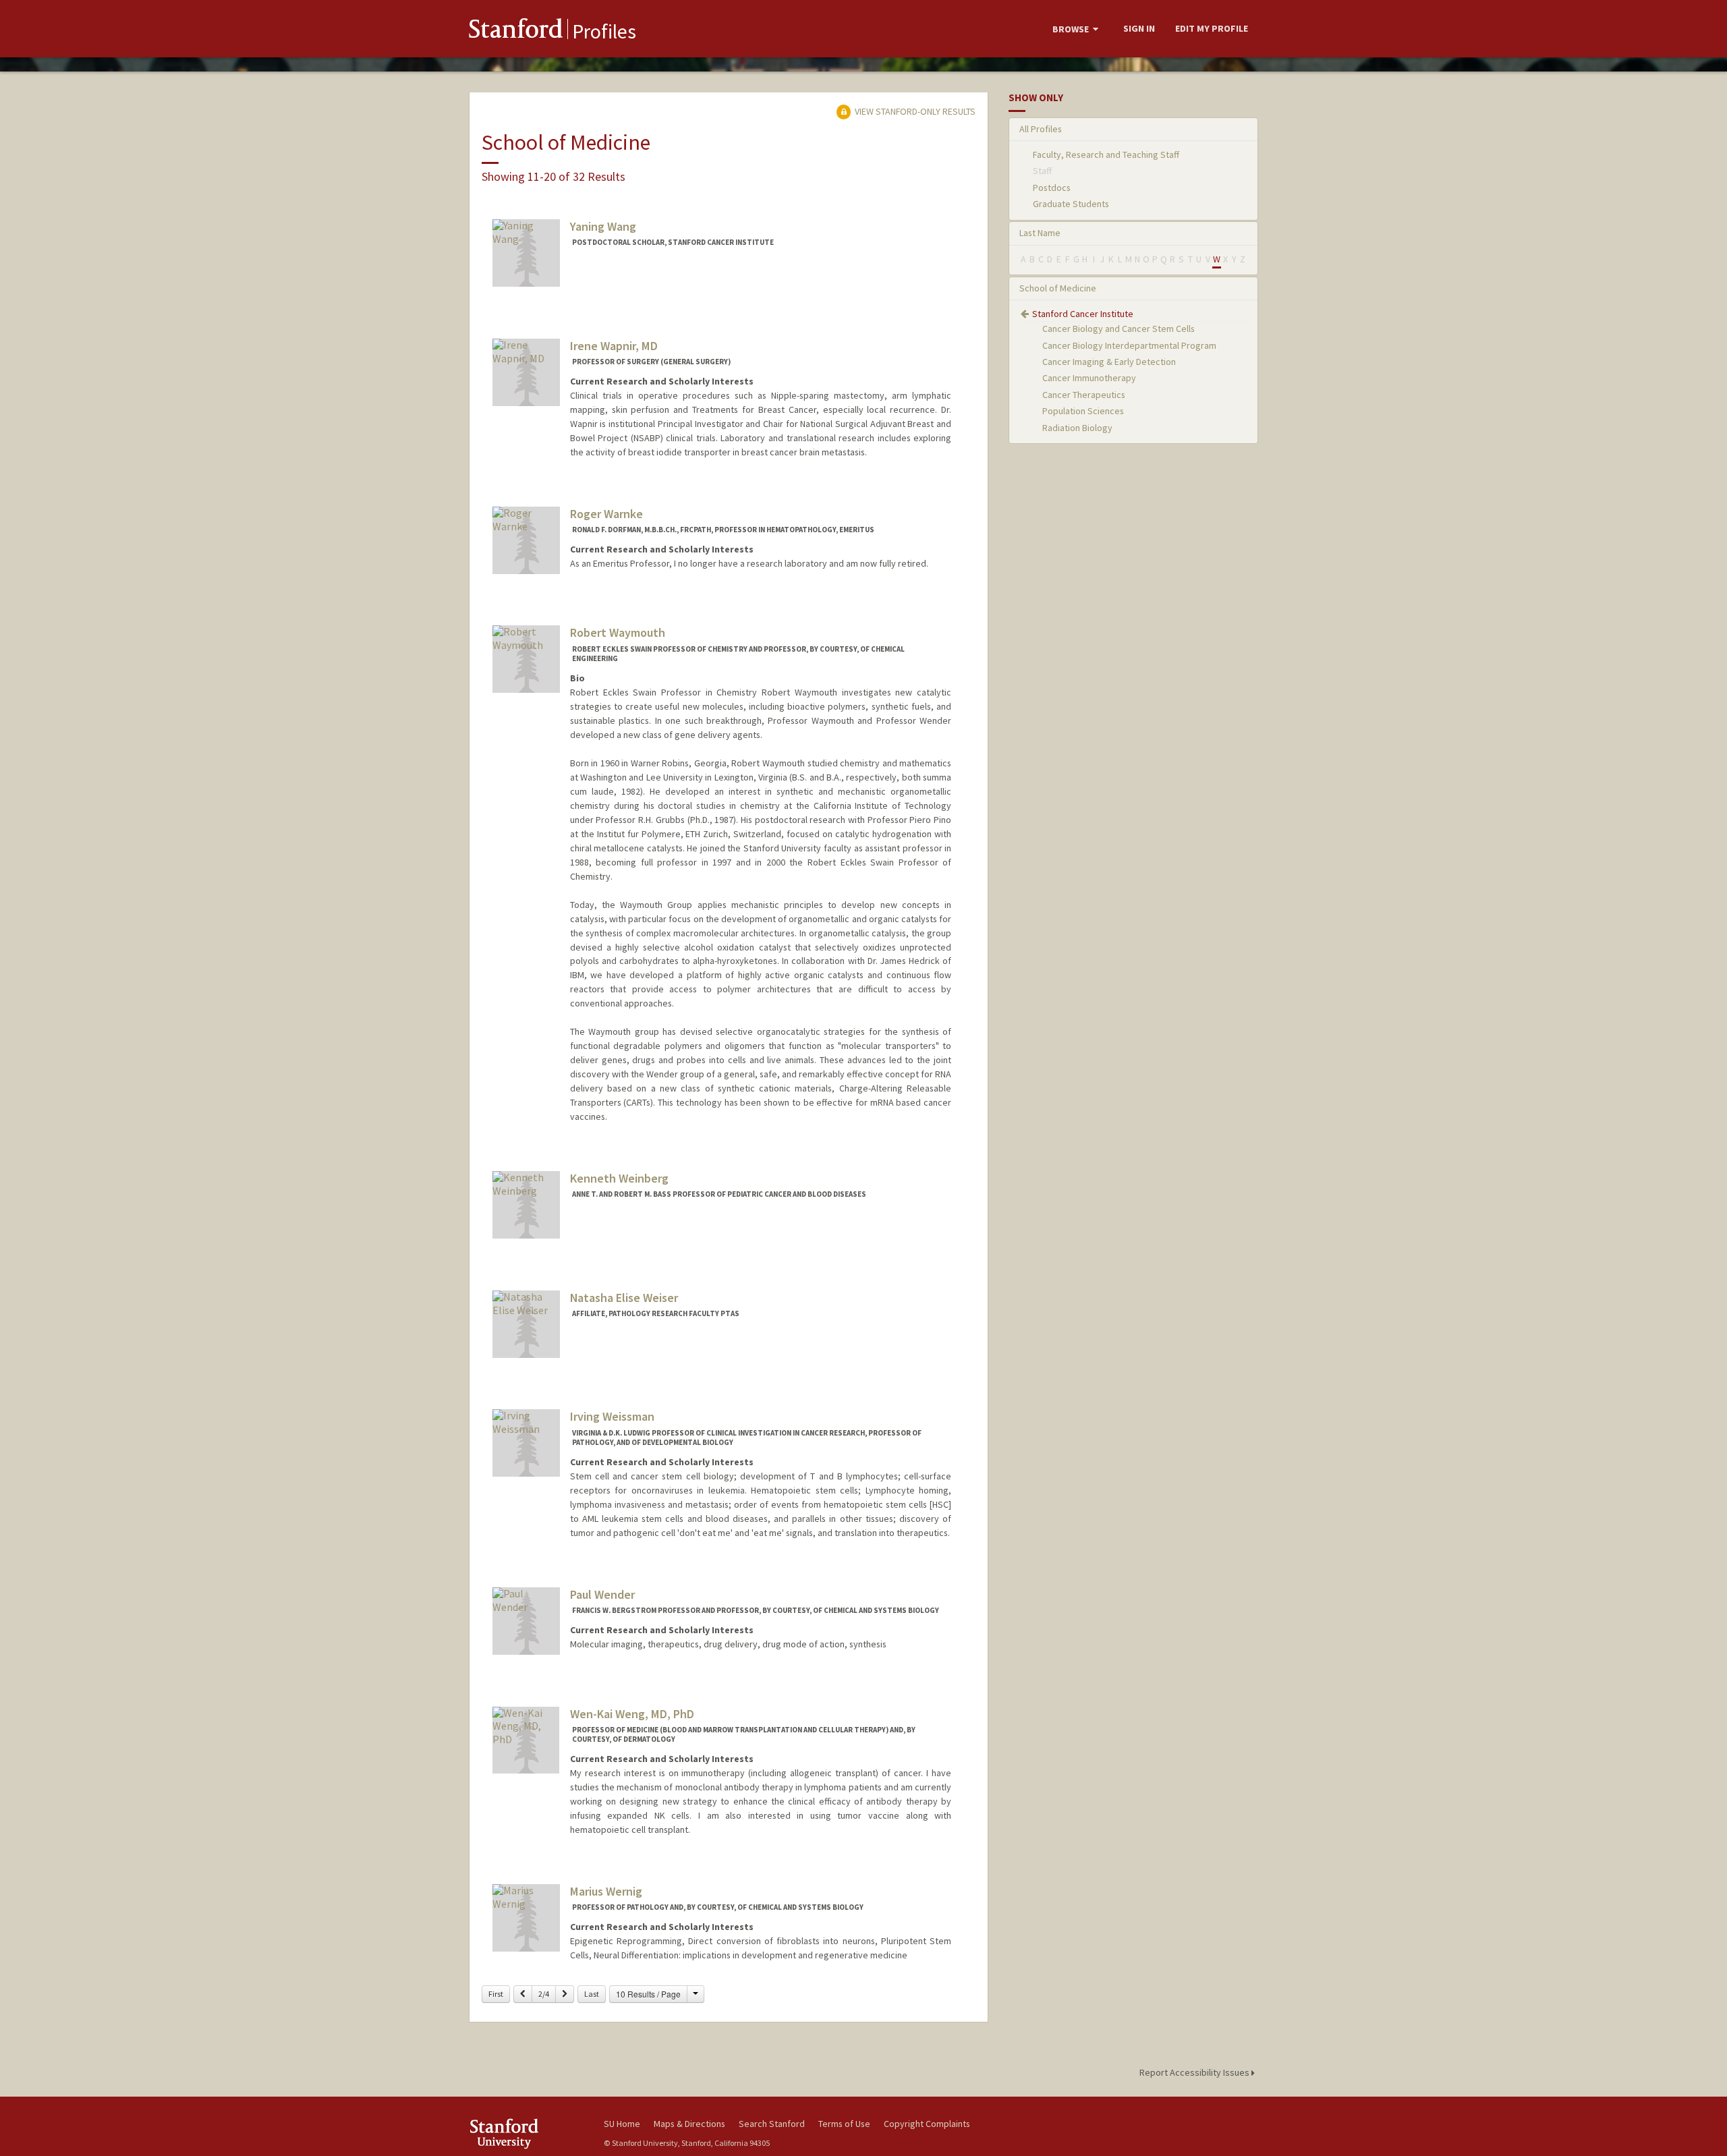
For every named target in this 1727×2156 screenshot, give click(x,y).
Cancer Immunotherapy (1089, 378)
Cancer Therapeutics (1084, 395)
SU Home (622, 2124)
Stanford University (526, 2133)
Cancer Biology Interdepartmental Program (1129, 345)
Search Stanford (772, 2124)
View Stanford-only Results (914, 111)
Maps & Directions (689, 2124)
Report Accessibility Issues (1195, 2072)
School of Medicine (1058, 288)
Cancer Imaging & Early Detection (1109, 362)
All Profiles (1041, 129)
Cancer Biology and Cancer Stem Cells (1119, 329)
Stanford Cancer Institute (1083, 314)
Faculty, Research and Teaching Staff (1106, 154)
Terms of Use (844, 2124)
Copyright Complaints (927, 2124)
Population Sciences (1083, 411)
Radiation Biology (1077, 428)
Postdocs (1052, 188)
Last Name (1040, 233)
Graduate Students (1071, 204)
